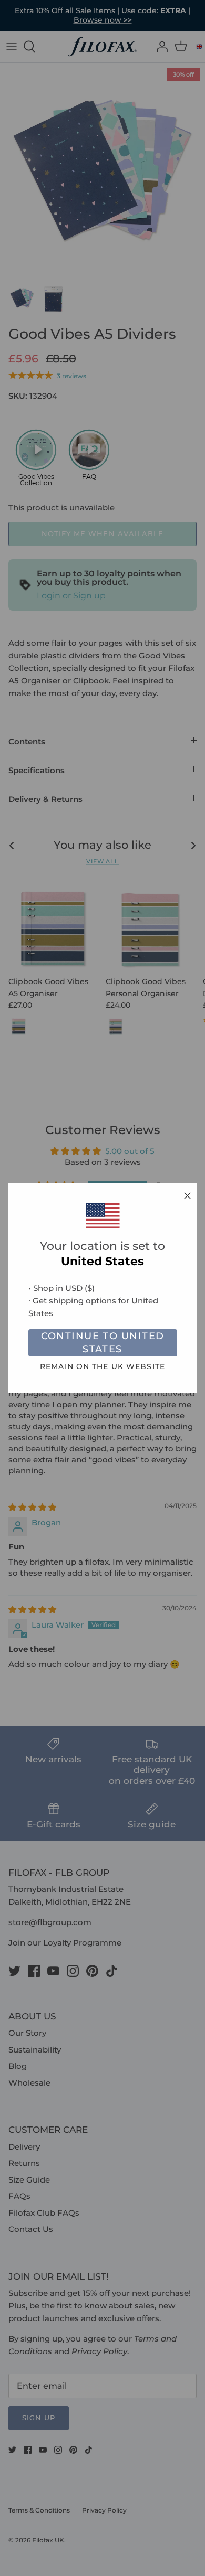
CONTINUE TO (103, 1343)
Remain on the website (102, 1366)
